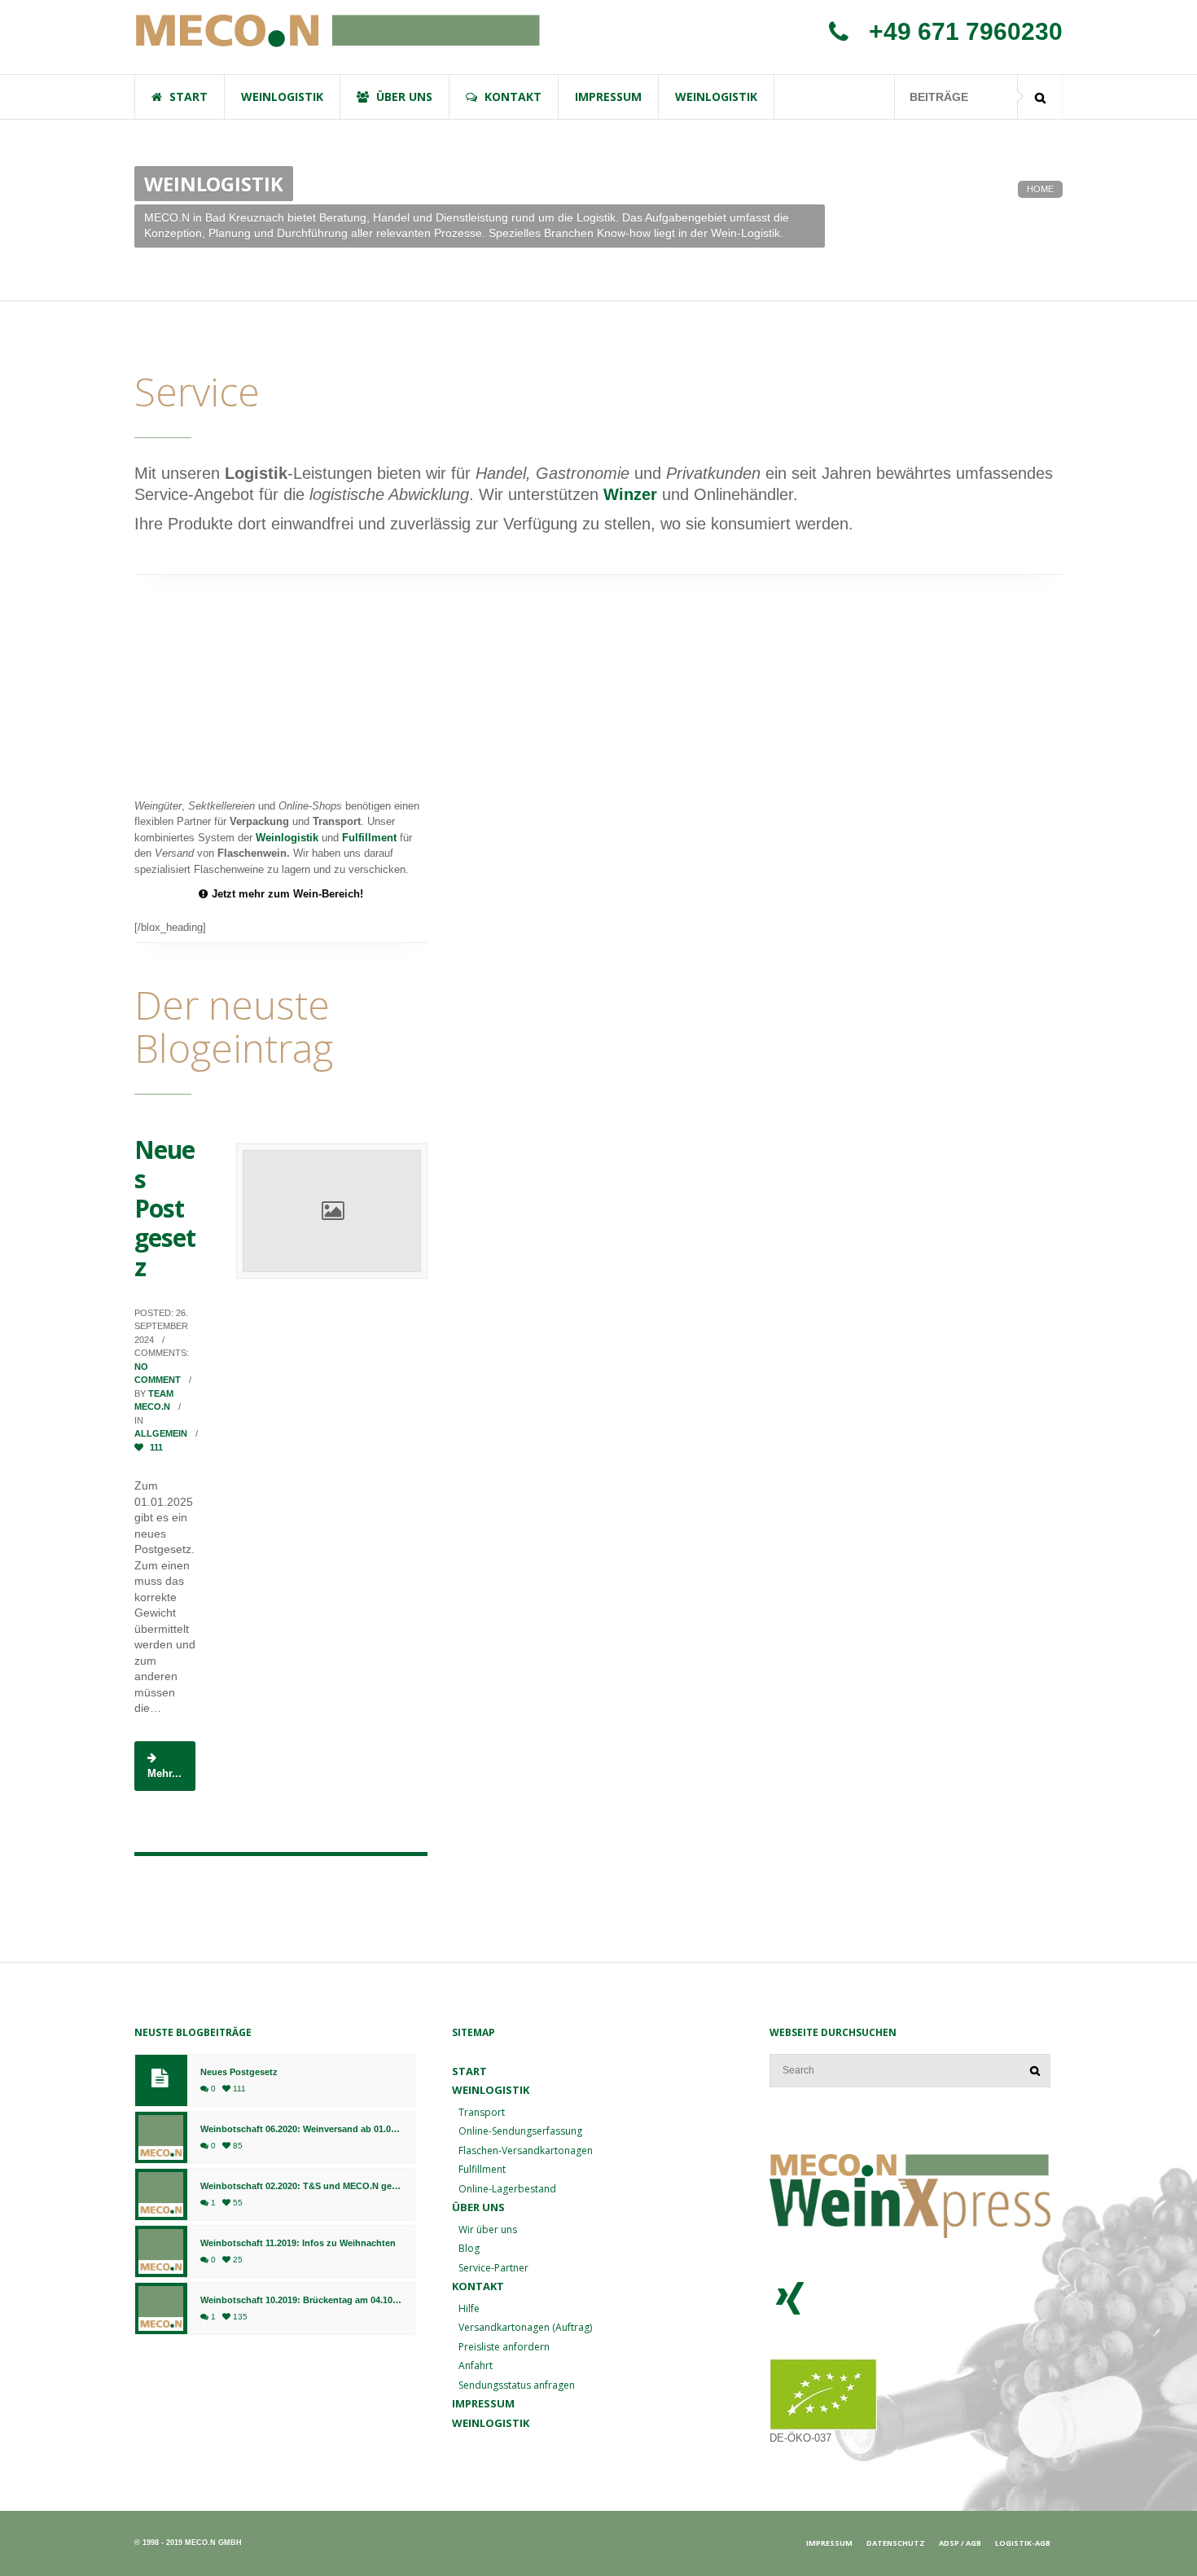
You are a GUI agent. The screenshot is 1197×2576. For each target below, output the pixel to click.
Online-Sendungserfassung (520, 2131)
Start (469, 2071)
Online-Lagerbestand (507, 2189)
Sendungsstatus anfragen (517, 2385)
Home (1040, 189)
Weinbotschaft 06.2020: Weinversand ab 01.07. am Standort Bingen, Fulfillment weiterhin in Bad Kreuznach (301, 2129)
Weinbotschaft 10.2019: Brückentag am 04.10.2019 (301, 2300)
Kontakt (478, 2286)
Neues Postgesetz (165, 1208)
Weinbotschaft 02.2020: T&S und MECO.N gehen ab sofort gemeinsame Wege (301, 2186)
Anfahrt (476, 2365)
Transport (482, 2112)
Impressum (483, 2403)
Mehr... (164, 1773)
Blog (469, 2248)
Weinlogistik (287, 838)
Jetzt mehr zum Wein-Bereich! (287, 894)
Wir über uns (488, 2229)
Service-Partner (493, 2268)
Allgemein (161, 1433)
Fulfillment (369, 838)
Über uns (478, 2207)
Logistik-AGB (1023, 2543)
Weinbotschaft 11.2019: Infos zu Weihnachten (298, 2243)
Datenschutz (896, 2543)
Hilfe (469, 2308)
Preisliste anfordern (504, 2347)
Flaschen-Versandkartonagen (526, 2150)
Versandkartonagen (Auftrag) (525, 2327)
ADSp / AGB (960, 2543)
